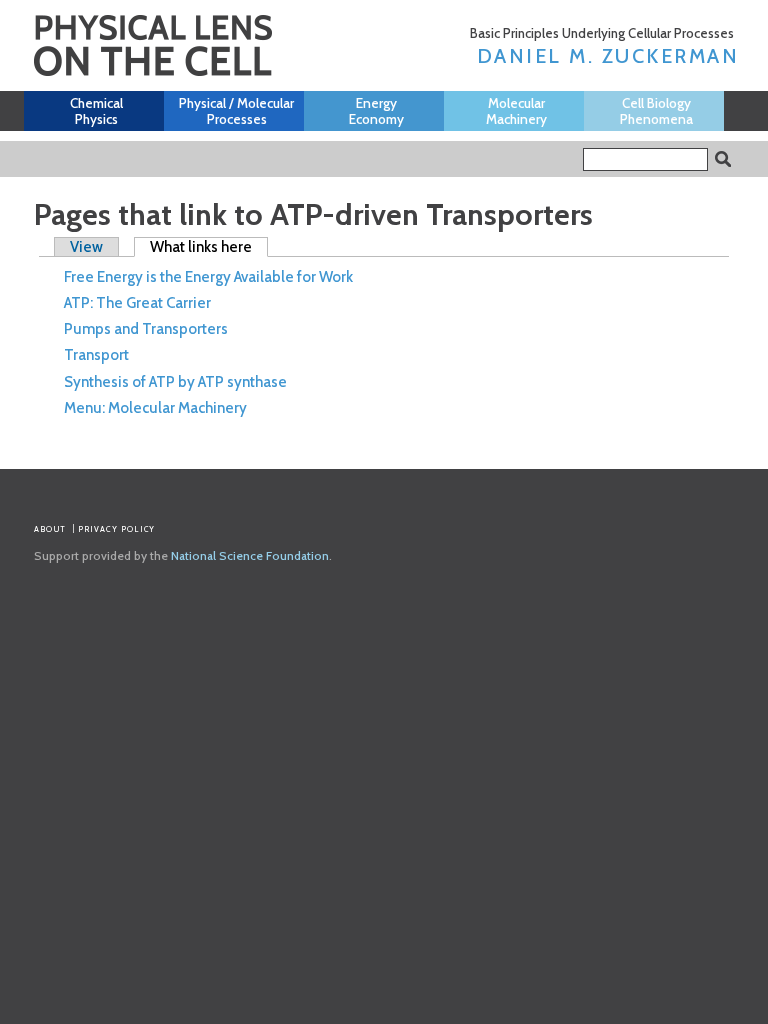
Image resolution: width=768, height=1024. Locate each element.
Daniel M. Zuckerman (608, 56)
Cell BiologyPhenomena (656, 111)
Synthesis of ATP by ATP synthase (175, 382)
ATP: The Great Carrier (137, 303)
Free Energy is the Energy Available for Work (208, 277)
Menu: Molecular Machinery (155, 408)
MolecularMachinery (516, 111)
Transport (96, 355)
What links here (209, 247)
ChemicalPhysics (96, 111)
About (50, 529)
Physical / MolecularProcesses (236, 111)
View (86, 247)
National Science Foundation (250, 555)
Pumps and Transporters (146, 329)
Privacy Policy (116, 529)
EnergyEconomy (376, 111)
